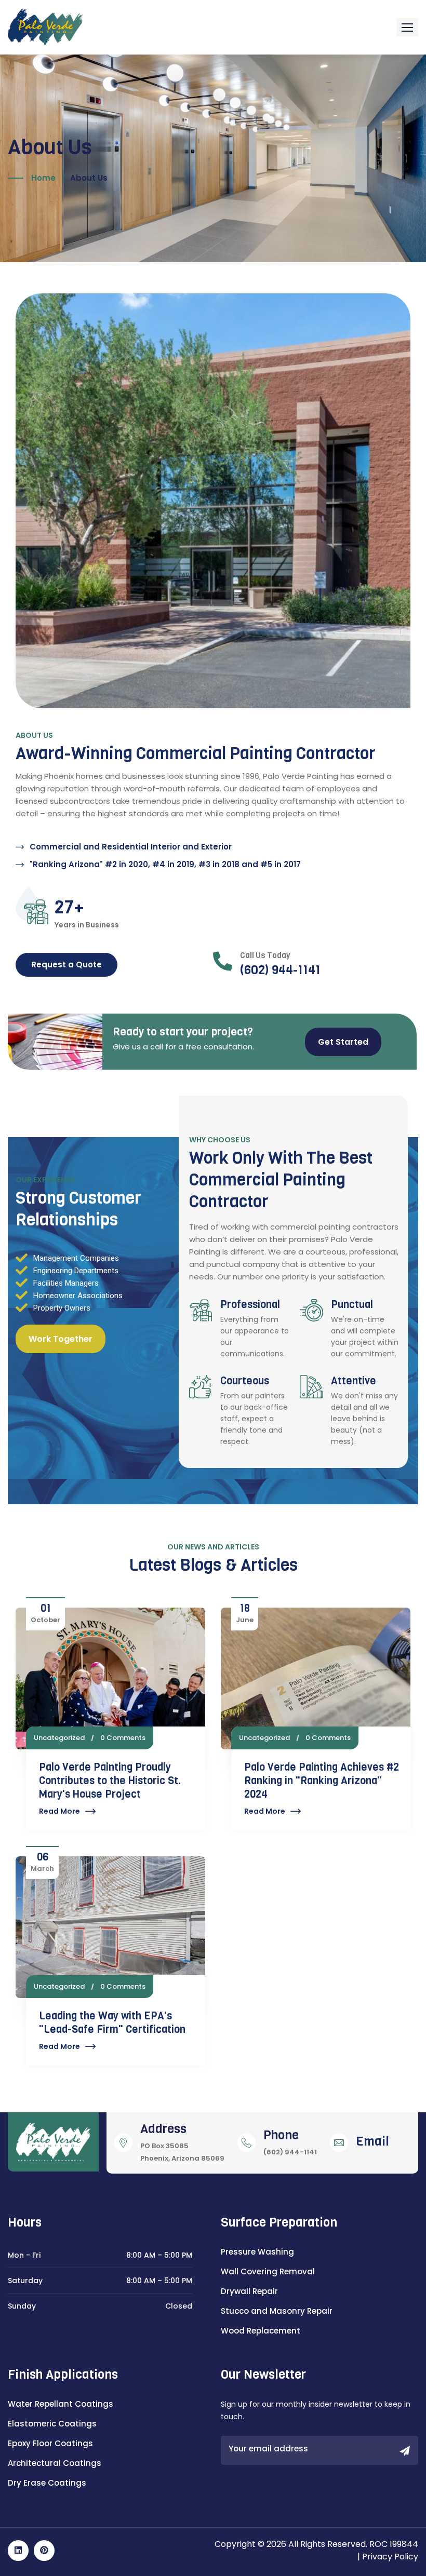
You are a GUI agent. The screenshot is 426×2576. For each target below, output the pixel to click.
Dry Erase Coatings (47, 2511)
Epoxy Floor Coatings (50, 2471)
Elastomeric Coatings (52, 2452)
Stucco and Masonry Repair (277, 2339)
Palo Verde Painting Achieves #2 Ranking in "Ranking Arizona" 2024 (326, 1796)
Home (43, 178)
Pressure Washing (257, 2280)
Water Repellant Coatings (61, 2432)
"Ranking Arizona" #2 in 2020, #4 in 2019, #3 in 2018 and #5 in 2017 (157, 881)
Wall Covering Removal (268, 2299)
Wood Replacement (261, 2359)
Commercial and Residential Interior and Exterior (123, 863)
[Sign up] (405, 2480)
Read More (52, 1833)
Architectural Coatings (55, 2491)
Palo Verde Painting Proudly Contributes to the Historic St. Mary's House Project (102, 1803)
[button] (407, 27)
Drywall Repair (249, 2319)
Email (372, 2169)
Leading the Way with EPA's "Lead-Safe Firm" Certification (104, 2051)
